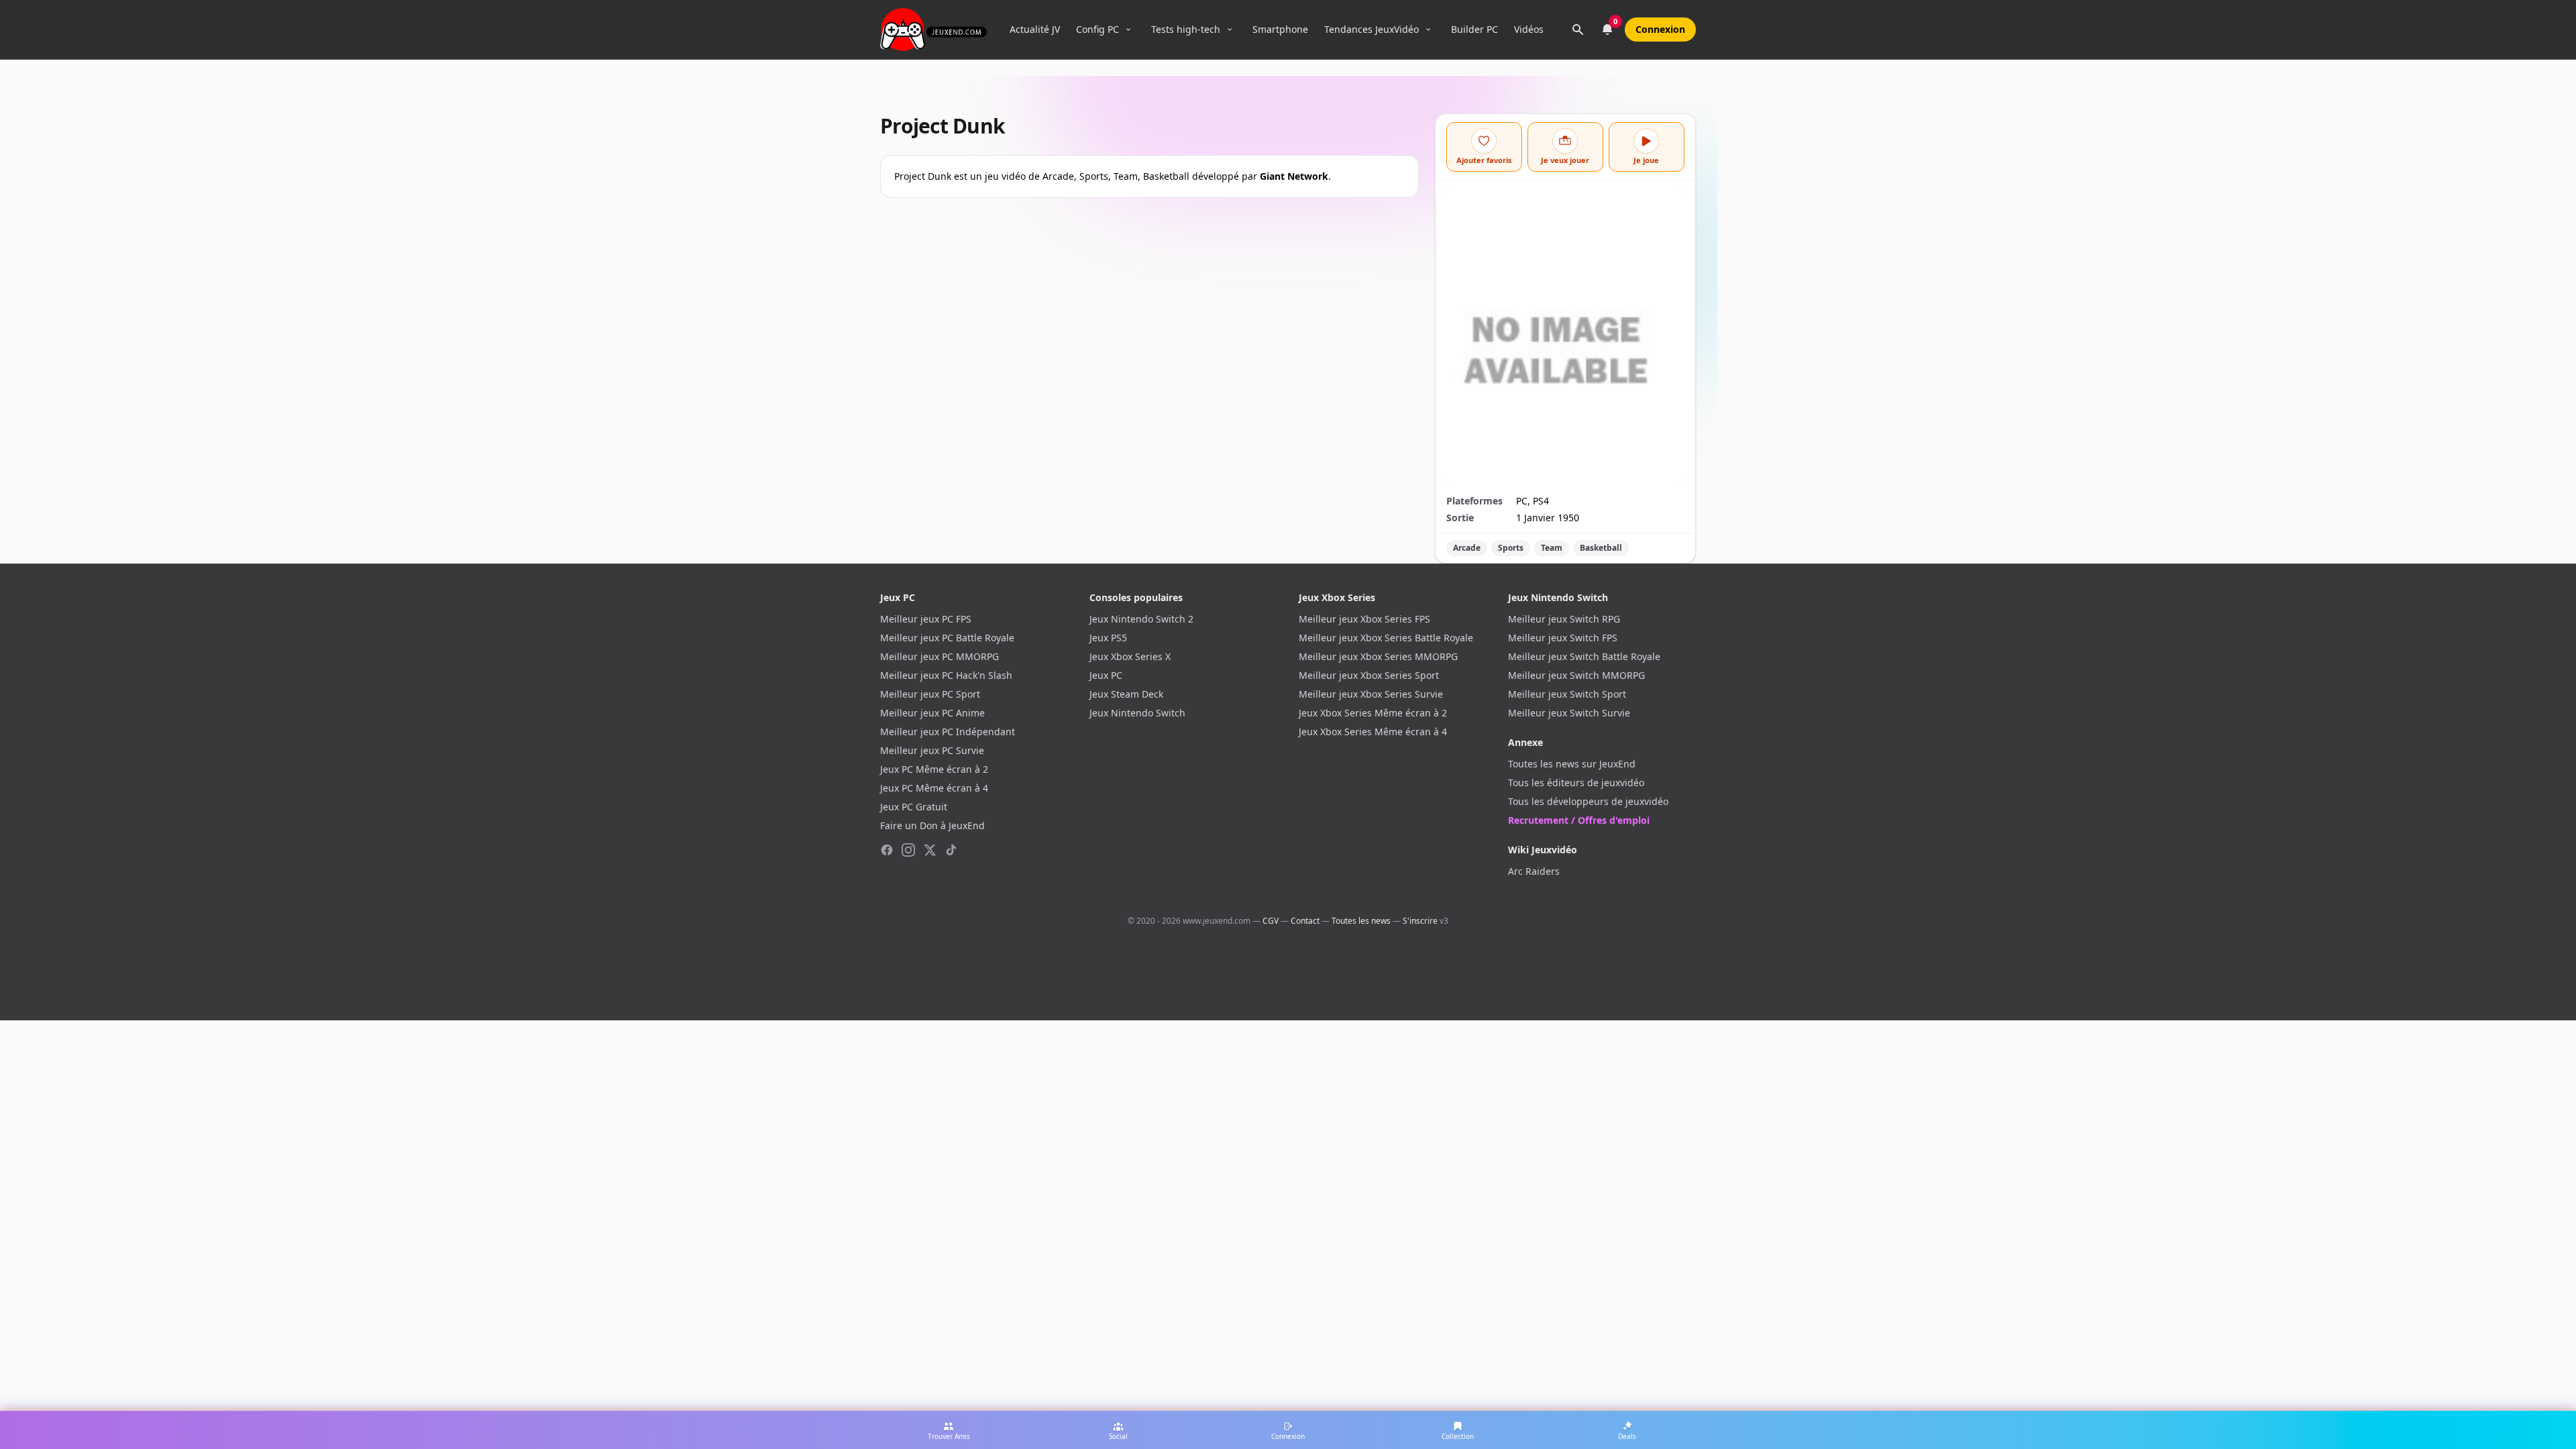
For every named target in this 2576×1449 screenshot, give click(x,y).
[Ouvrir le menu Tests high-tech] (1230, 30)
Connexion (1660, 29)
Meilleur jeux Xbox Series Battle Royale (1386, 638)
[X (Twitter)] (930, 850)
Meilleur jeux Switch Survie (1569, 713)
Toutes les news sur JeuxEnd (1572, 764)
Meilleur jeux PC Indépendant (948, 732)
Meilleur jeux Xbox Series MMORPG (1378, 656)
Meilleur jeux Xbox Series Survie (1371, 694)
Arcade (1467, 548)
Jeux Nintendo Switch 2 (1141, 619)
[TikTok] (951, 850)
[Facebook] (887, 850)
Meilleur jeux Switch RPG (1564, 619)
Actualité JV (1035, 29)
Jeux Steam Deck (1126, 694)
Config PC (1097, 29)
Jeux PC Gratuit (914, 807)
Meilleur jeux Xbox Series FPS (1364, 619)
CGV (1271, 921)
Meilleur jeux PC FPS (926, 619)
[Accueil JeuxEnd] (933, 30)
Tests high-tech (1186, 29)
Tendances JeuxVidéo (1372, 29)
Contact (1305, 921)
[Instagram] (908, 850)
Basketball (1601, 548)
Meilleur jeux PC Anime (932, 713)
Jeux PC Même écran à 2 (934, 769)
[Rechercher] (1578, 30)
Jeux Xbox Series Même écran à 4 (1373, 732)
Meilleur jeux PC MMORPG (940, 656)
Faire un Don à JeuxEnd (932, 825)
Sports (1511, 548)
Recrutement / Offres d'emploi (1579, 820)
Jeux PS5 (1108, 638)
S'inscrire (1420, 921)
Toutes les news (1361, 921)
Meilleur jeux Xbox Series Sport (1369, 675)
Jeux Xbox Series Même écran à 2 (1373, 713)
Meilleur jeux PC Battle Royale (947, 638)
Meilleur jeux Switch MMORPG (1576, 675)
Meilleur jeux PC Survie (932, 750)
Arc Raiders (1534, 871)
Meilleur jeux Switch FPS (1563, 638)
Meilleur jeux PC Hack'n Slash (946, 675)
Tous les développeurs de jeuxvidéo (1588, 801)
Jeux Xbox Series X (1130, 656)
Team (1552, 548)
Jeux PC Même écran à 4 (934, 788)
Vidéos (1529, 29)
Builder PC (1474, 29)
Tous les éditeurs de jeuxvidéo (1576, 783)
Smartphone (1280, 29)
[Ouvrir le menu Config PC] (1128, 30)
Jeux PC (1106, 675)
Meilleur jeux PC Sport (930, 694)
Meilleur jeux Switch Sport (1567, 694)
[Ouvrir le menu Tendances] (1428, 30)
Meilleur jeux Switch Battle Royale (1584, 656)
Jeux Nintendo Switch (1137, 713)
